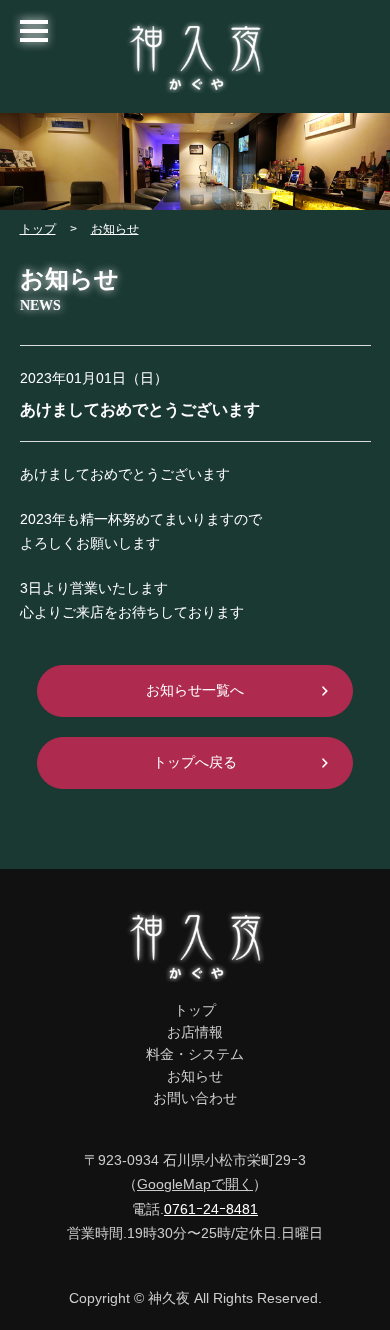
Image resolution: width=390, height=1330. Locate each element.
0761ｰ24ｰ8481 (211, 1209)
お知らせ (115, 229)
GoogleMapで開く (195, 1184)
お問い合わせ (195, 1098)
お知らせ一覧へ (195, 690)
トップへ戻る (195, 762)
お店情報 (195, 1032)
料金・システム (195, 1054)
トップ (38, 229)
